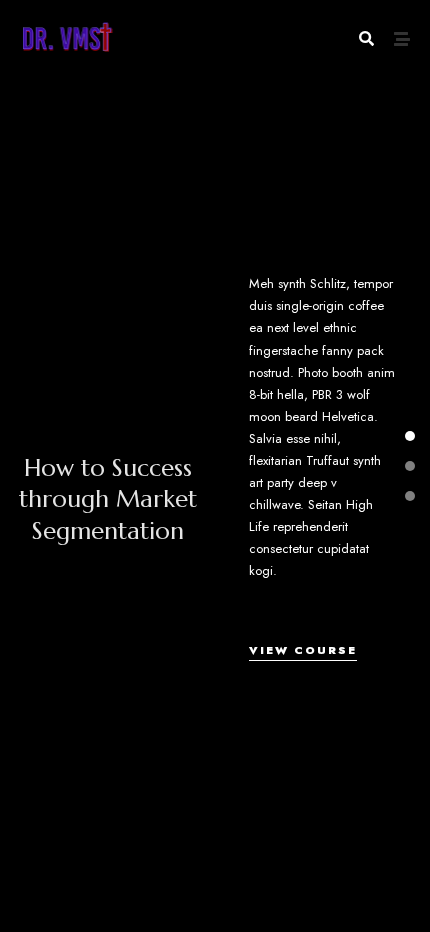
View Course (303, 650)
